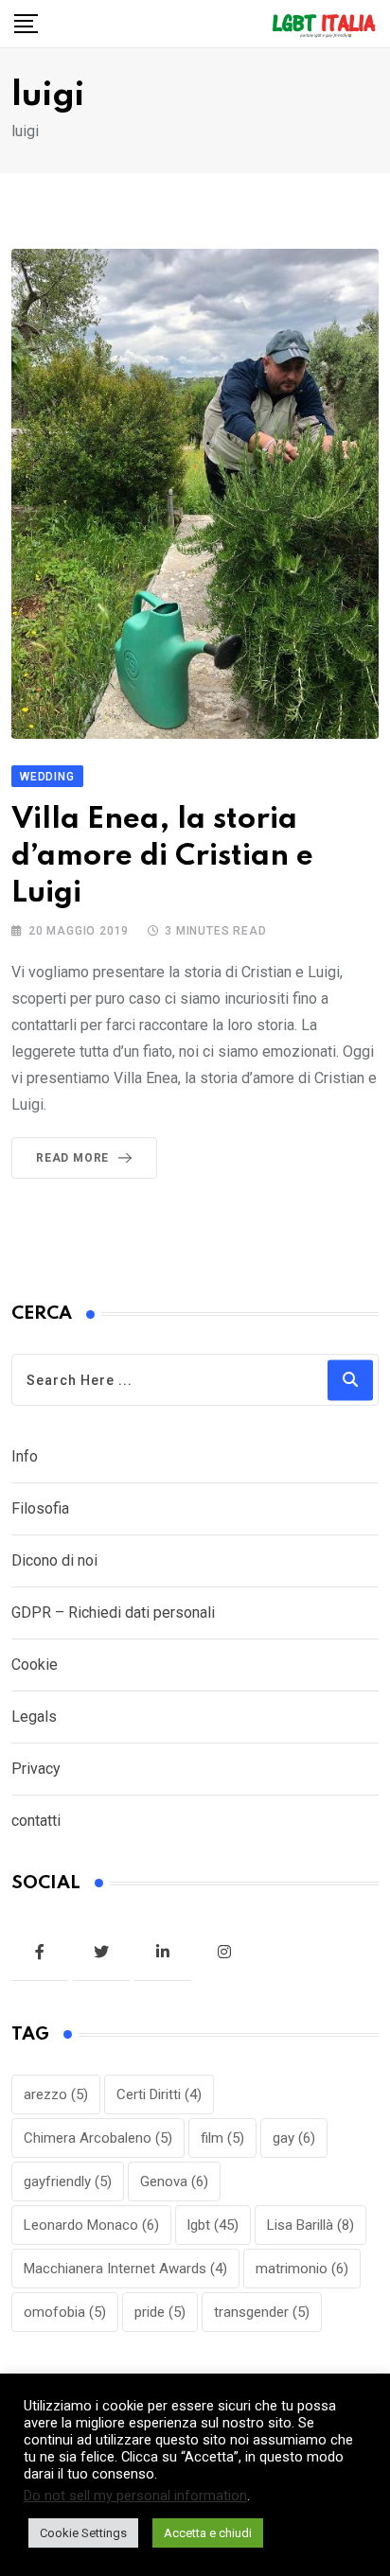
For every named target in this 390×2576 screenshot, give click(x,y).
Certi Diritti (159, 2094)
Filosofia (40, 1508)
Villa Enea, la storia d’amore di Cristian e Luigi (162, 857)
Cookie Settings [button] (83, 2533)
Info (25, 1456)
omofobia (65, 2312)
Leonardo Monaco (91, 2225)
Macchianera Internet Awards (125, 2269)
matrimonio (302, 2269)
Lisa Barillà (310, 2225)
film (222, 2138)
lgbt (213, 2225)
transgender (262, 2312)
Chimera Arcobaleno (98, 2138)
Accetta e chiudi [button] (208, 2533)
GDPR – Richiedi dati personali (113, 1612)
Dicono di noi (54, 1560)
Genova (174, 2182)
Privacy (36, 1769)
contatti (36, 1821)
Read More (72, 1158)
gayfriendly (68, 2182)
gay (294, 2138)
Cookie (35, 1665)
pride (160, 2312)
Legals (34, 1717)
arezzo (56, 2094)
